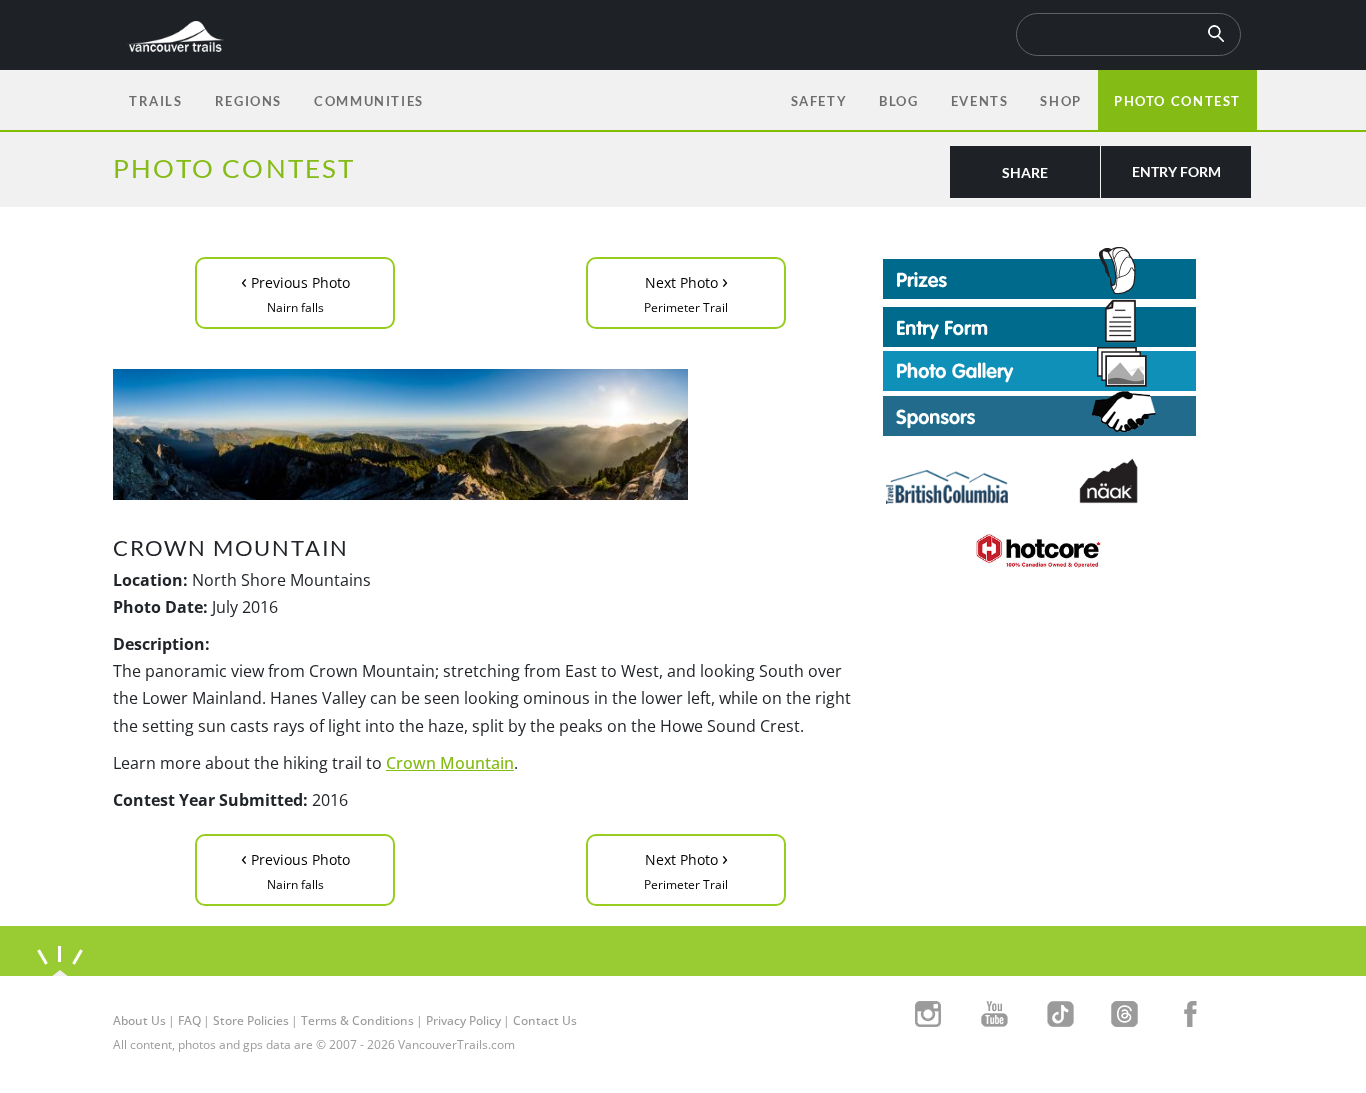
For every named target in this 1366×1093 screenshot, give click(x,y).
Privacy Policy (463, 1020)
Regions (248, 101)
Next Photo (686, 291)
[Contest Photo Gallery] (1039, 367)
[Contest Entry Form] (1068, 323)
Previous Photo (295, 291)
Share (1025, 172)
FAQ (189, 1020)
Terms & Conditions (357, 1020)
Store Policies (251, 1020)
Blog (898, 101)
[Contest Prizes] (1068, 273)
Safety (819, 101)
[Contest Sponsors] (1068, 413)
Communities (369, 101)
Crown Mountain (450, 763)
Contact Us (545, 1020)
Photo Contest (1177, 101)
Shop (1060, 101)
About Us (139, 1020)
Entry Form (1176, 171)
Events (980, 101)
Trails (156, 101)
